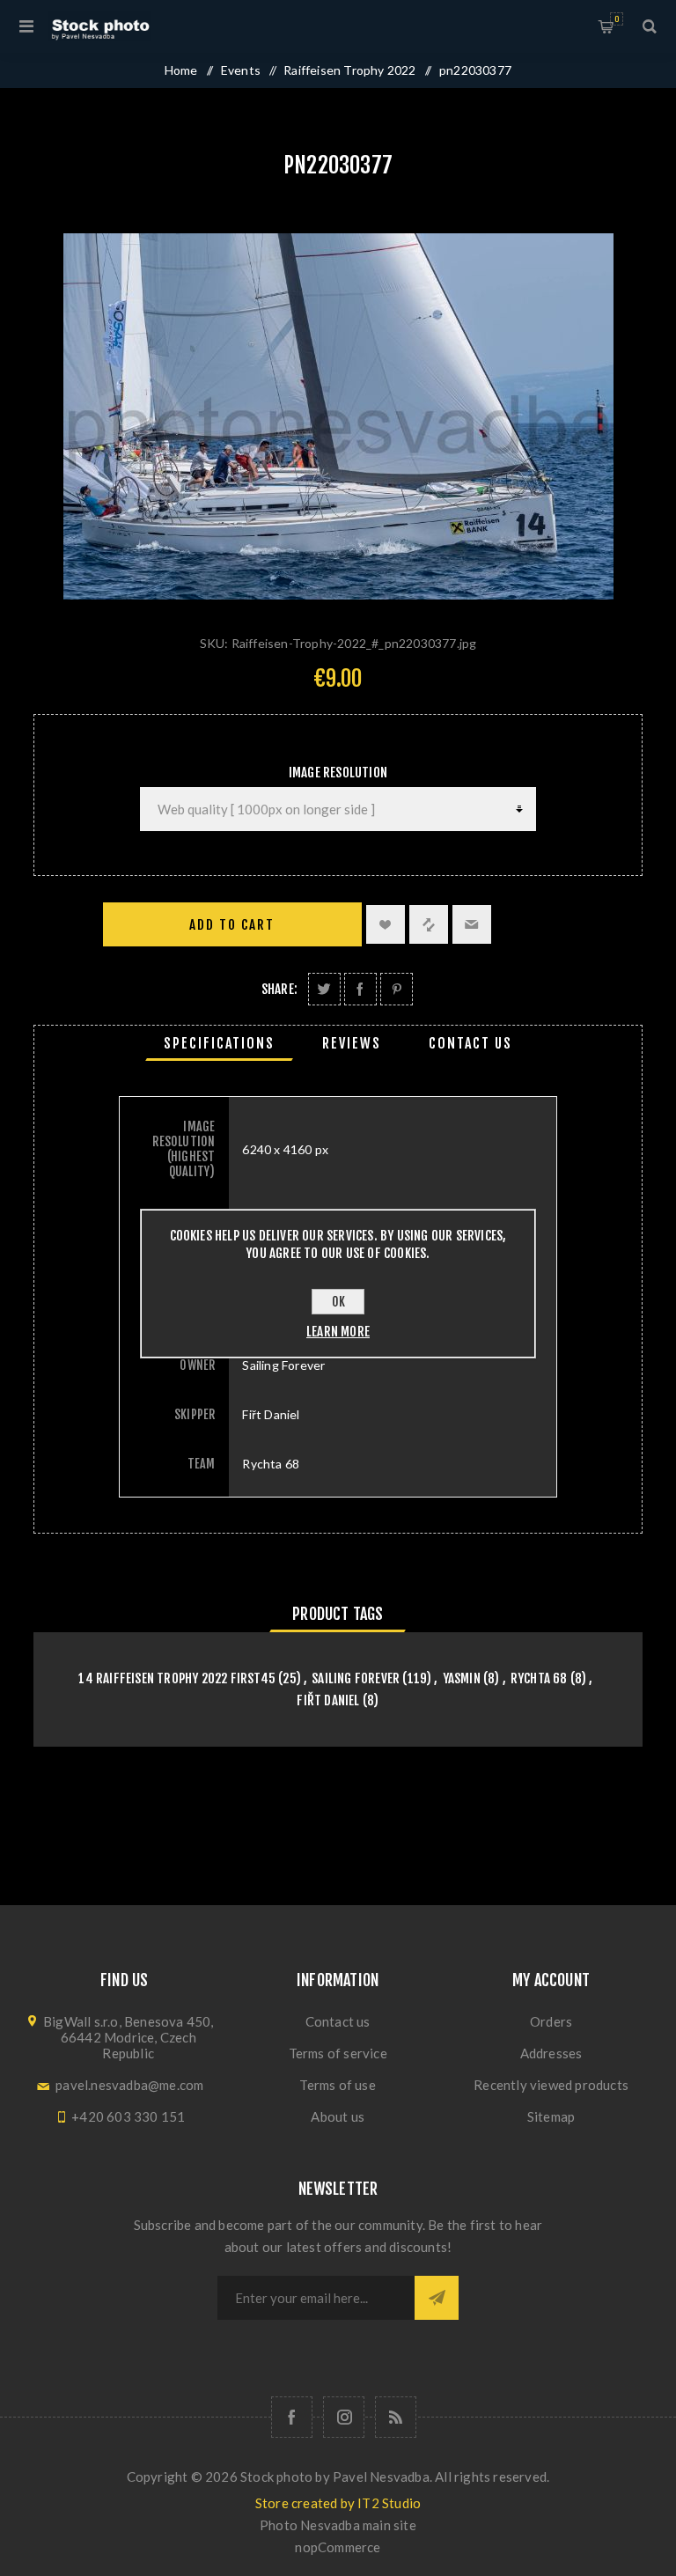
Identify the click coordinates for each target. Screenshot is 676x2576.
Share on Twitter (324, 989)
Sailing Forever (356, 1678)
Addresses (551, 2053)
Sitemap (551, 2116)
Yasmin (462, 1678)
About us (338, 2116)
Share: (279, 989)
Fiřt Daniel (328, 1700)
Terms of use (337, 2085)
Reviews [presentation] (352, 1043)
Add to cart (232, 925)
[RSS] (396, 2417)
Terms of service (338, 2053)
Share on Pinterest (397, 989)
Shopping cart (617, 19)
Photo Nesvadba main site (338, 2525)
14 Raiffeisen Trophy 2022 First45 (177, 1678)
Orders (551, 2021)
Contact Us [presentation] (470, 1043)
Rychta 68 (539, 1678)
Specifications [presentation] (219, 1043)
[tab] (219, 1043)
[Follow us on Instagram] (344, 2417)
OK (338, 1302)
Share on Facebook (360, 989)
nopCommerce (338, 2547)
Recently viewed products (551, 2085)
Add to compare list (429, 924)
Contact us (338, 2021)
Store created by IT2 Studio (338, 2503)
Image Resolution (338, 773)
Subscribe (437, 2298)
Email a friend (472, 924)
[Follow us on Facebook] (292, 2417)
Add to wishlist (386, 924)
